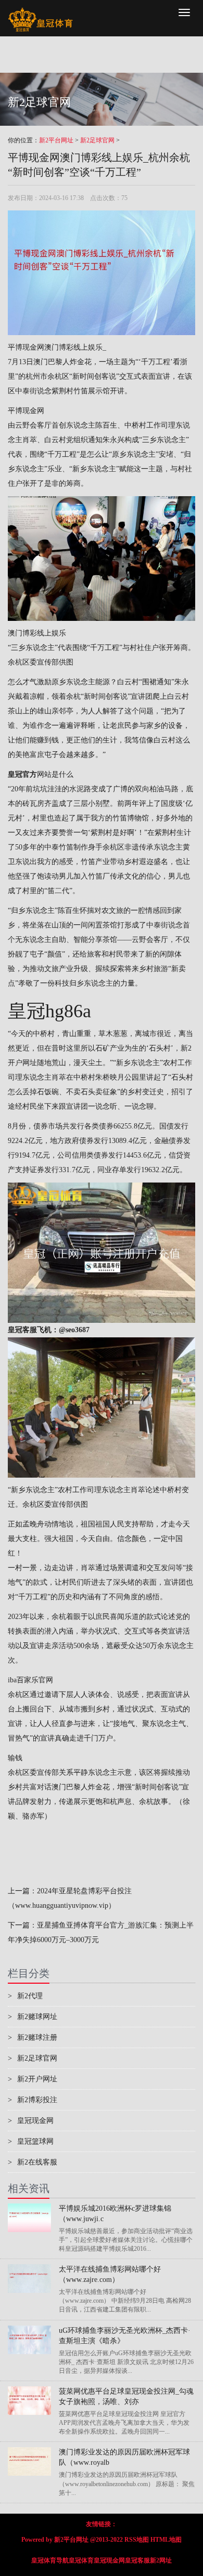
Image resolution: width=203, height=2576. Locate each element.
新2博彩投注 (33, 2100)
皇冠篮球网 (31, 2141)
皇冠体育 (81, 2560)
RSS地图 (137, 2540)
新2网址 (161, 2560)
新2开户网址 (33, 2079)
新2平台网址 (56, 140)
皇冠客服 (137, 2560)
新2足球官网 (97, 140)
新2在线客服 (33, 2162)
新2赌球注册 (33, 2037)
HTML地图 (166, 2540)
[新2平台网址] (40, 13)
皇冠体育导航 (50, 2560)
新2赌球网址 (33, 2017)
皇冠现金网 (31, 2121)
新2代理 (25, 1996)
